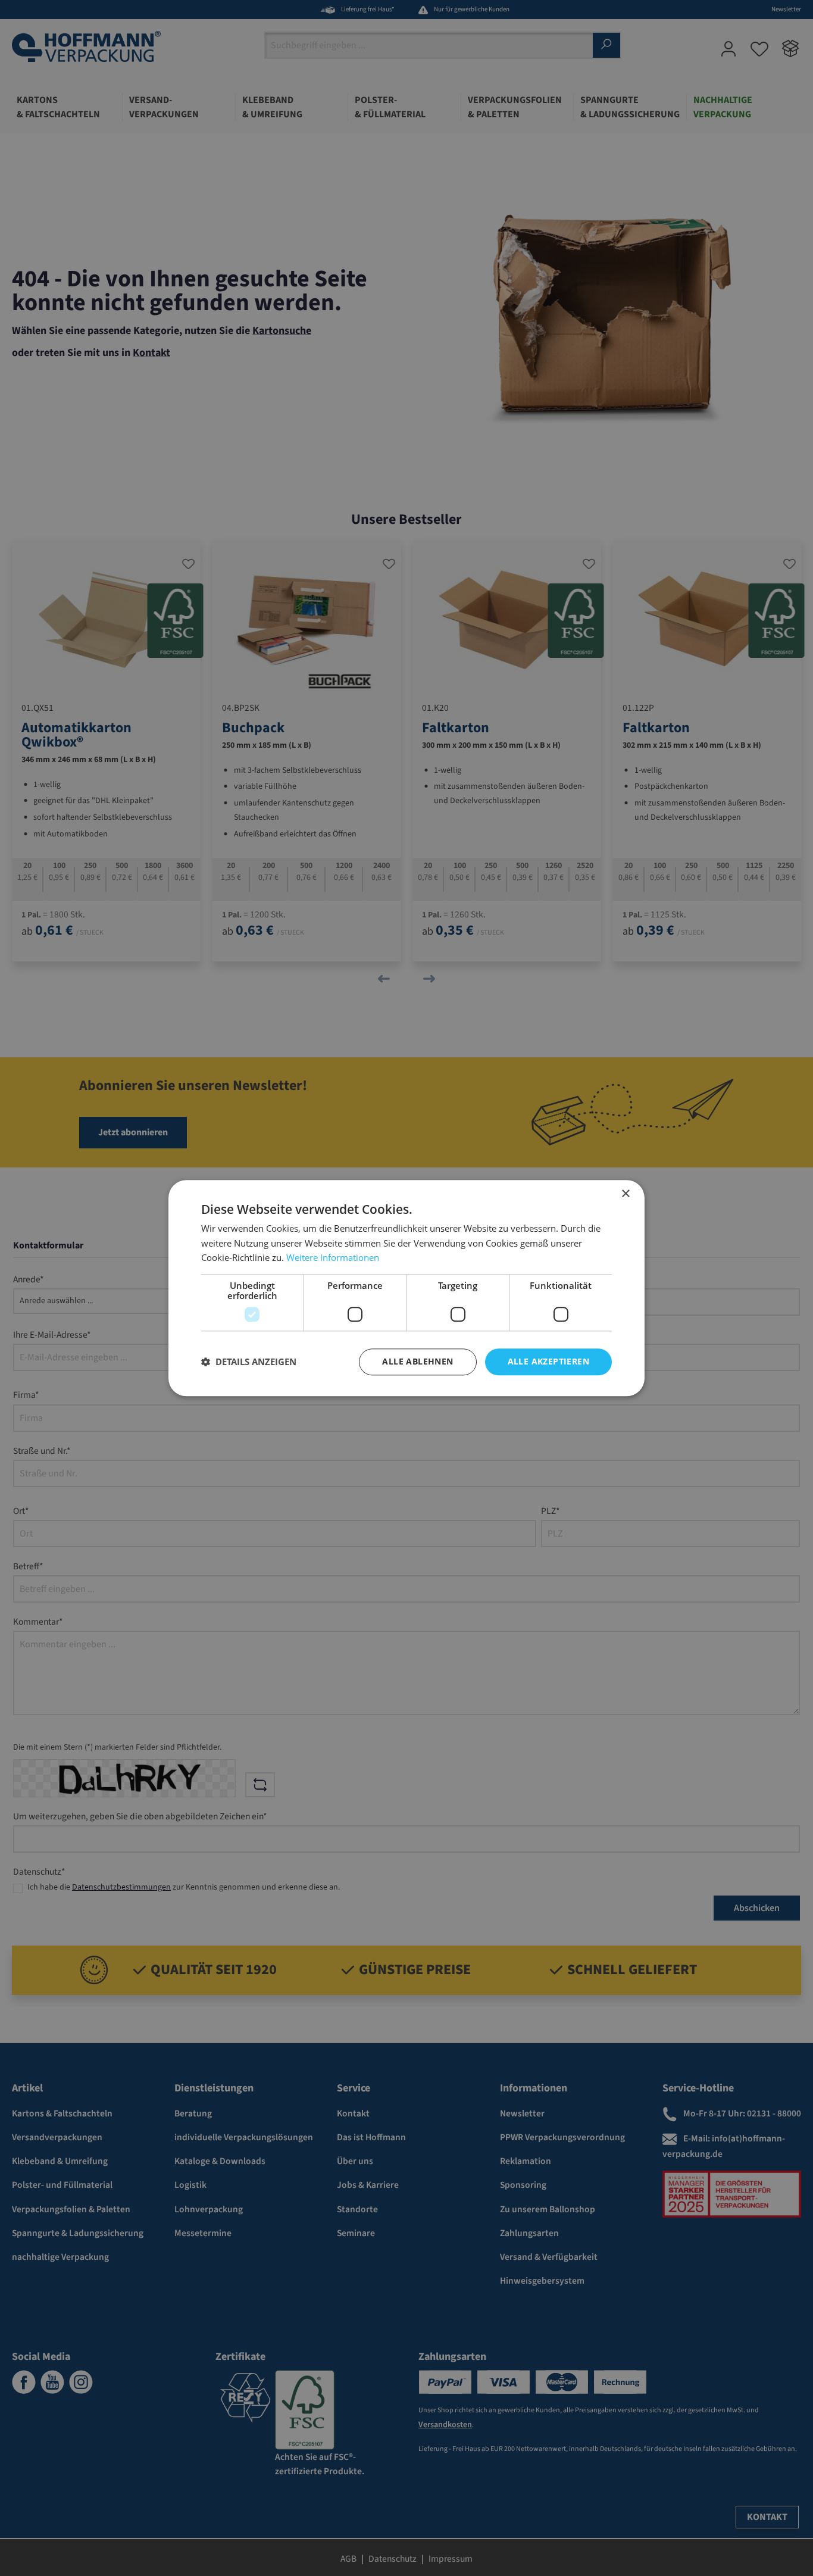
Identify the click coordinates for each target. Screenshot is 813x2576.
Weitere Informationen (333, 1258)
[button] (249, 1362)
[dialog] (406, 1288)
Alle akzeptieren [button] (548, 1361)
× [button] (625, 1194)
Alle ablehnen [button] (418, 1361)
